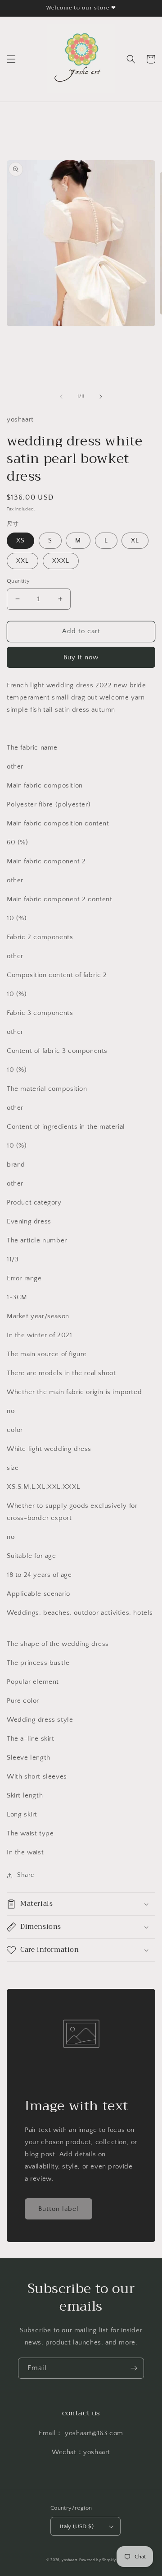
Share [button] (26, 1875)
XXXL (61, 561)
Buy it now (81, 657)
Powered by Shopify (98, 2560)
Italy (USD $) (77, 2526)
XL (135, 541)
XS (20, 541)
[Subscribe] (134, 2368)
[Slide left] (61, 397)
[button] (11, 59)
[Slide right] (101, 397)
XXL (22, 561)
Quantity (18, 581)
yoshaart (70, 2560)
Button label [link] (58, 2209)
